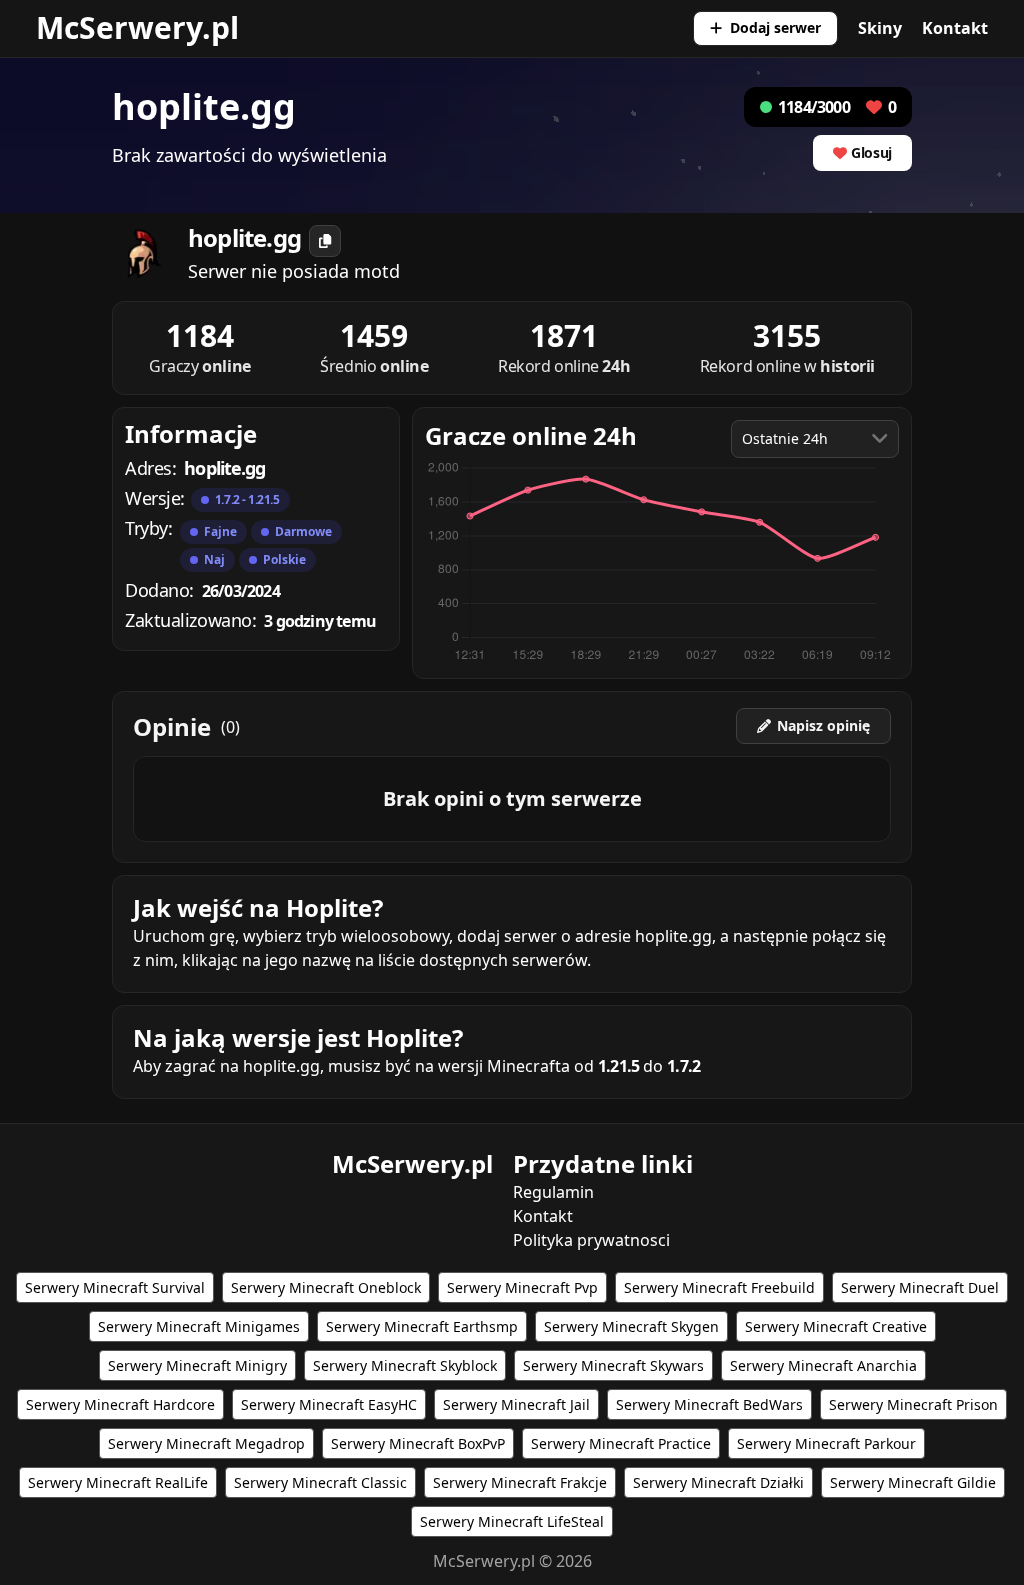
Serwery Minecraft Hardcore (120, 1404)
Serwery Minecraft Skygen (631, 1326)
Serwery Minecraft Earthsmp (422, 1326)
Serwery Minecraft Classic (320, 1482)
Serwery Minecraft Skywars (613, 1365)
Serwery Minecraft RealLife (118, 1482)
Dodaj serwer (775, 27)
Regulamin (553, 1192)
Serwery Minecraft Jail (516, 1404)
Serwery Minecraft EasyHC (329, 1404)
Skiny (880, 28)
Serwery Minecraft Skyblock (405, 1365)
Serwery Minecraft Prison (913, 1404)
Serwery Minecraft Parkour (826, 1443)
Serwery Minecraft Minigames (199, 1326)
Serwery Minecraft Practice (621, 1443)
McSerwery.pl (137, 27)
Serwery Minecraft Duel (920, 1287)
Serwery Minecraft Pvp (522, 1287)
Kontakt (955, 28)
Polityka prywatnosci (591, 1240)
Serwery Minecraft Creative (836, 1326)
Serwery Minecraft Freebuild (719, 1287)
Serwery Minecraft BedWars (709, 1404)
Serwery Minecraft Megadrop (206, 1443)
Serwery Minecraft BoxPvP (418, 1443)
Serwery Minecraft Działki (718, 1482)
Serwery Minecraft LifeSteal (512, 1521)
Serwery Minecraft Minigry (197, 1365)
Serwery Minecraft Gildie (913, 1482)
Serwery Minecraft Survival (115, 1287)
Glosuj (871, 152)
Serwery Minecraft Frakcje (520, 1482)
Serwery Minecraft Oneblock (326, 1287)
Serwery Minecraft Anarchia (823, 1365)
